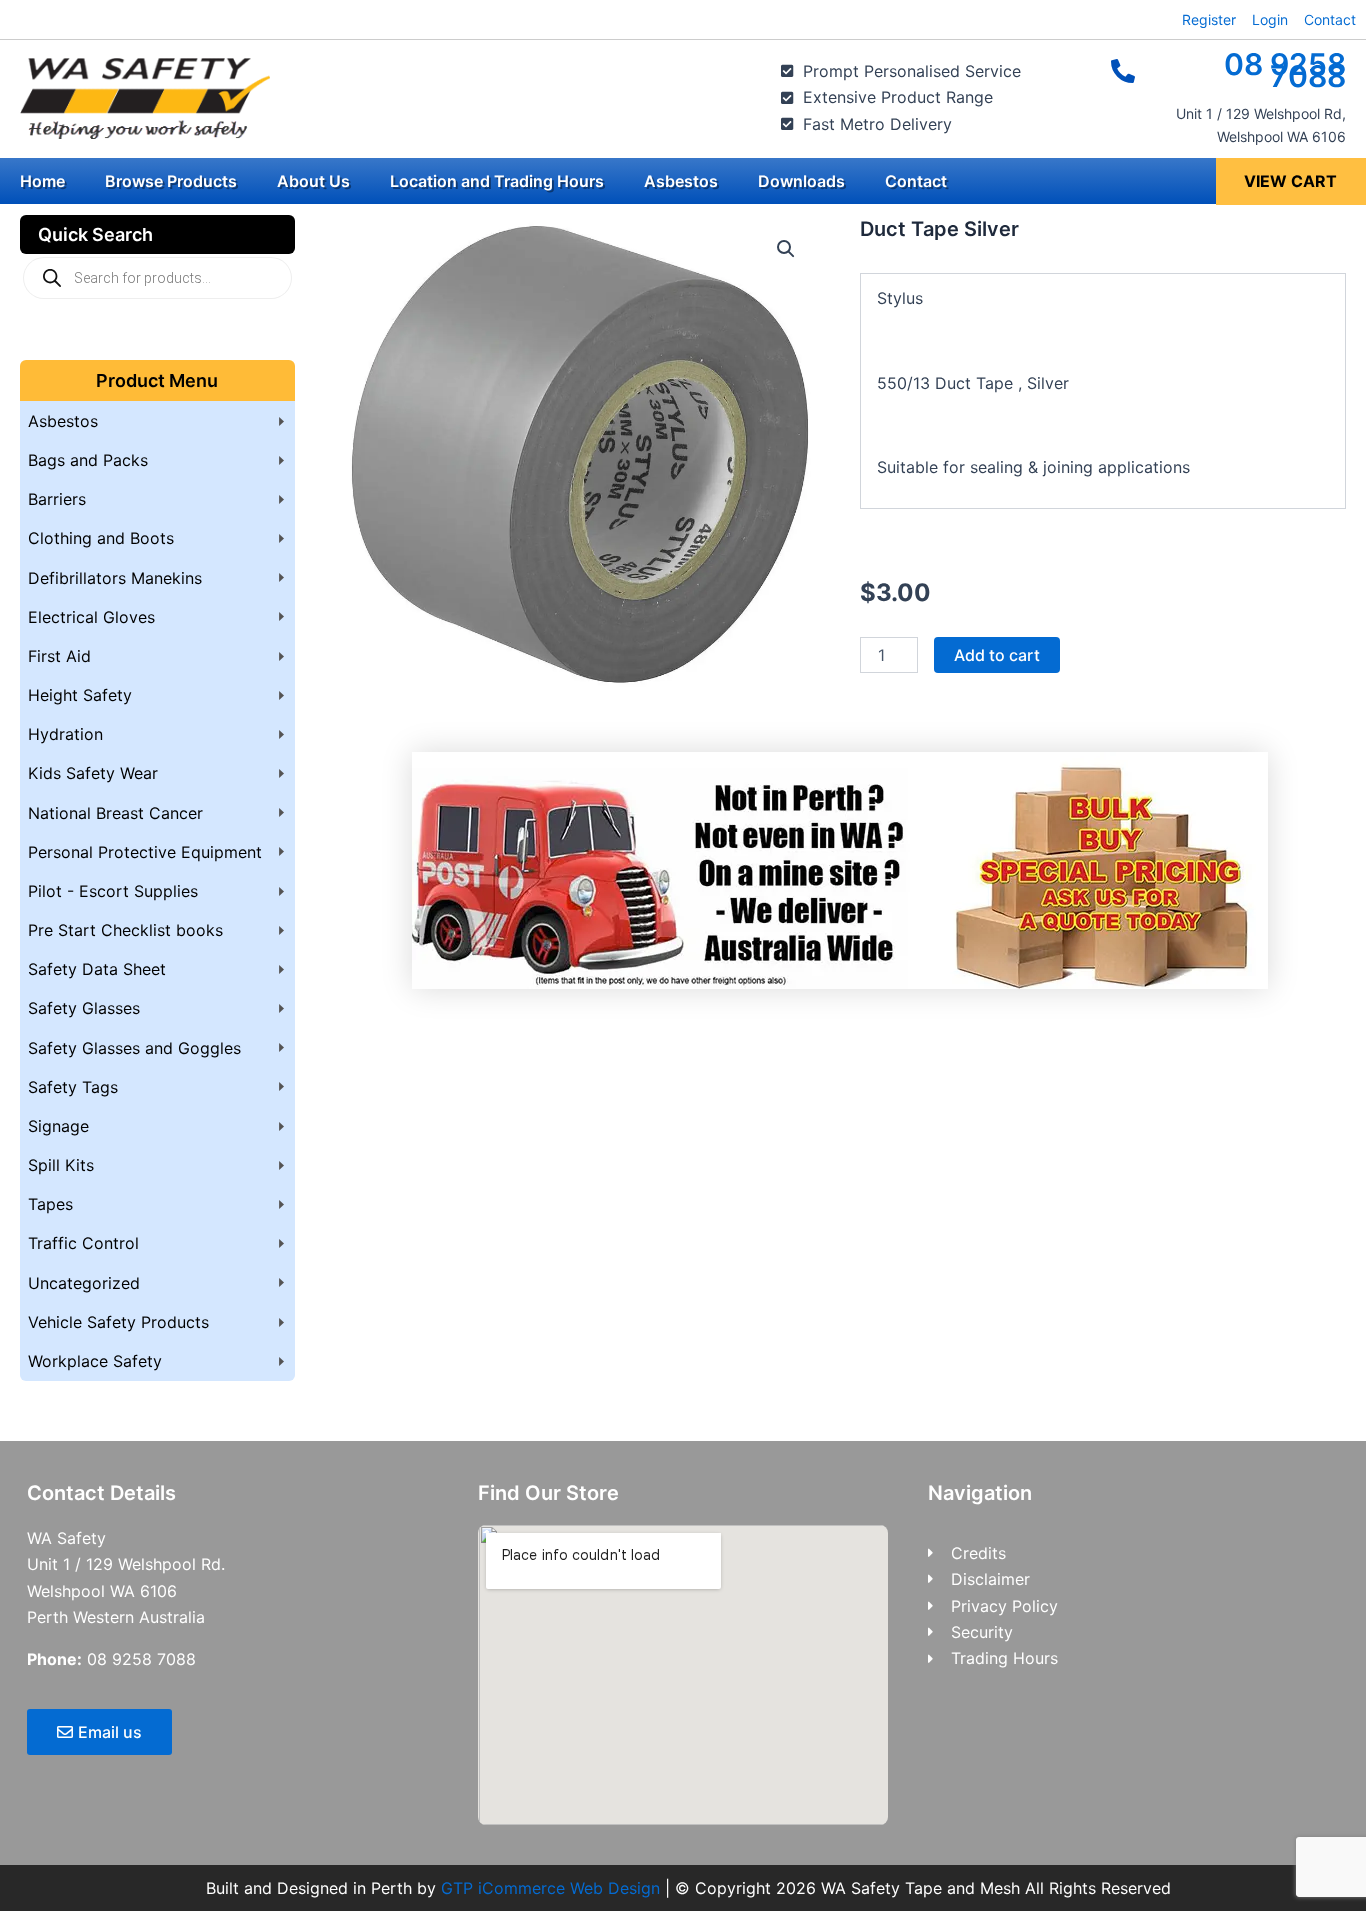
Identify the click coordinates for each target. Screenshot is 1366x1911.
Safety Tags (73, 1087)
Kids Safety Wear (93, 773)
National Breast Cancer (115, 813)
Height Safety (80, 695)
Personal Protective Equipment (145, 852)
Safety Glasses (84, 1008)
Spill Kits (61, 1165)
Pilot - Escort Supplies (113, 891)
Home (42, 181)
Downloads (801, 181)
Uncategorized (84, 1283)
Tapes (50, 1204)
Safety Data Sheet (97, 969)
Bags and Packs (88, 460)
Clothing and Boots (101, 538)
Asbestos (681, 181)
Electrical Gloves (91, 617)
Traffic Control (83, 1243)
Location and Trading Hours (497, 181)
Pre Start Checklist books (125, 930)
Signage (58, 1126)
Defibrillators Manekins (115, 578)
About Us (313, 181)
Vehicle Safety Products (118, 1322)
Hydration (65, 734)
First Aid (59, 656)
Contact (916, 181)
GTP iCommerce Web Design (550, 1888)
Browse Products (171, 181)
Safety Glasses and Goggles (134, 1048)
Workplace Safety (95, 1361)
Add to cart (997, 655)
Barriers (57, 499)
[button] (786, 249)
